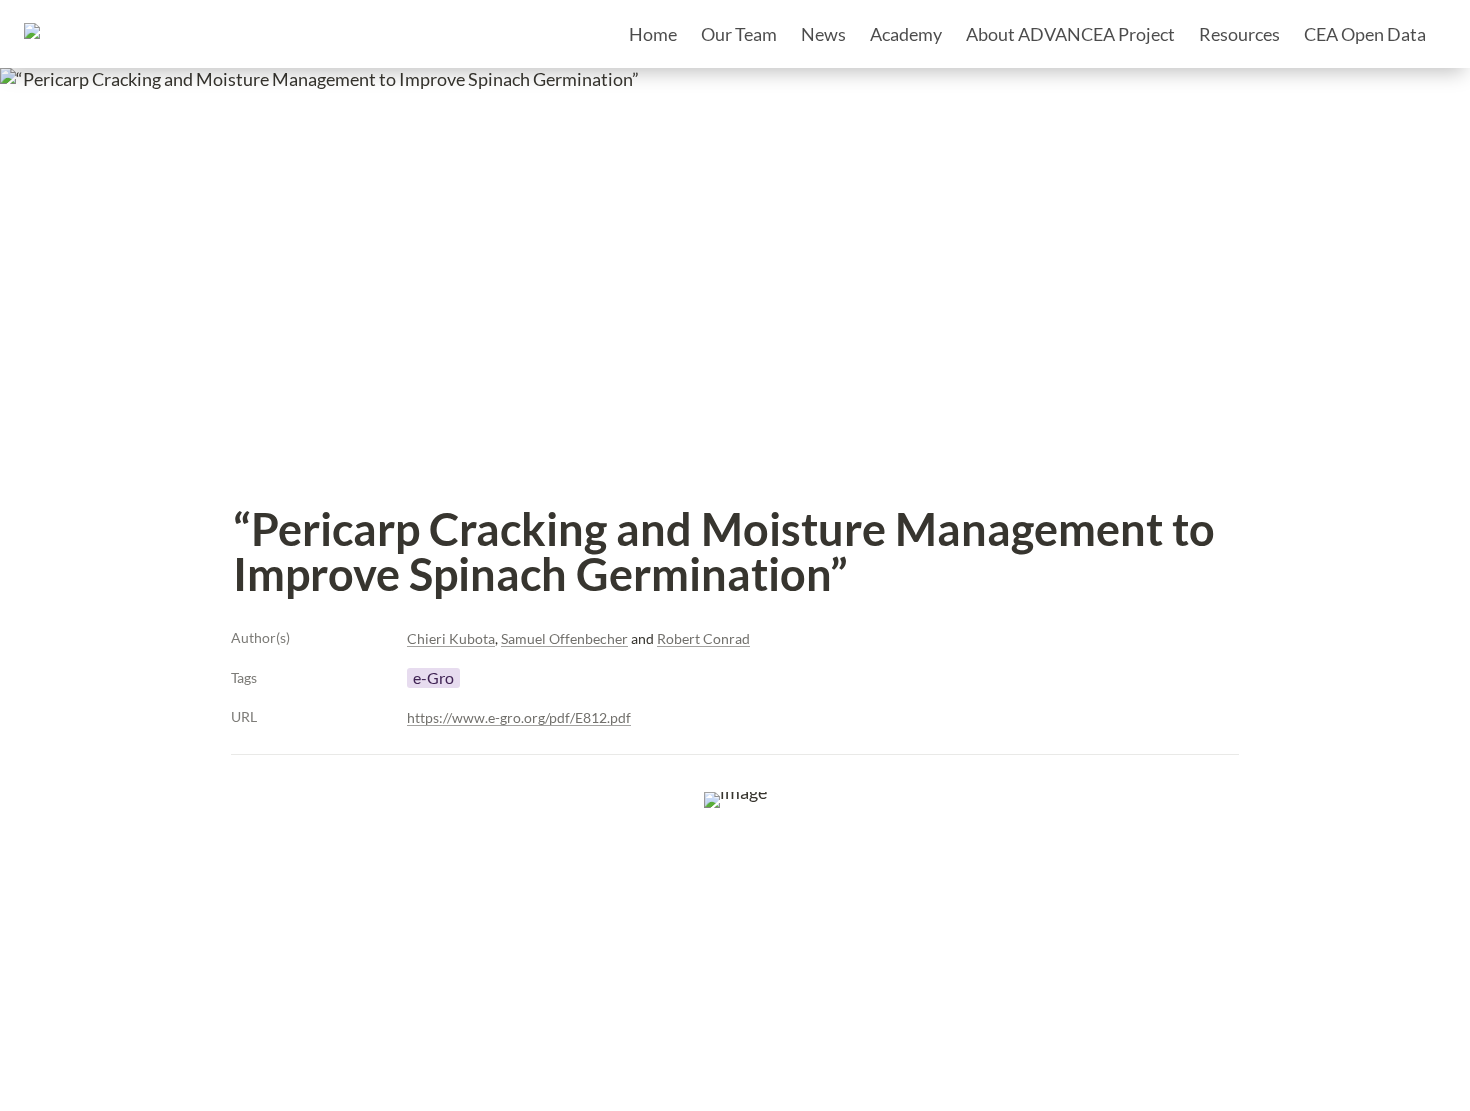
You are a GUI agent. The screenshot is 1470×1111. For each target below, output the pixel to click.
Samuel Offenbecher (564, 638)
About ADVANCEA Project (1070, 34)
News (823, 34)
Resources (1239, 34)
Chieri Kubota (451, 638)
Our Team (739, 34)
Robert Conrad (703, 638)
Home (653, 34)
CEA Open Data (1365, 34)
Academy (906, 34)
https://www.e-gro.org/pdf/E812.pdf (519, 717)
